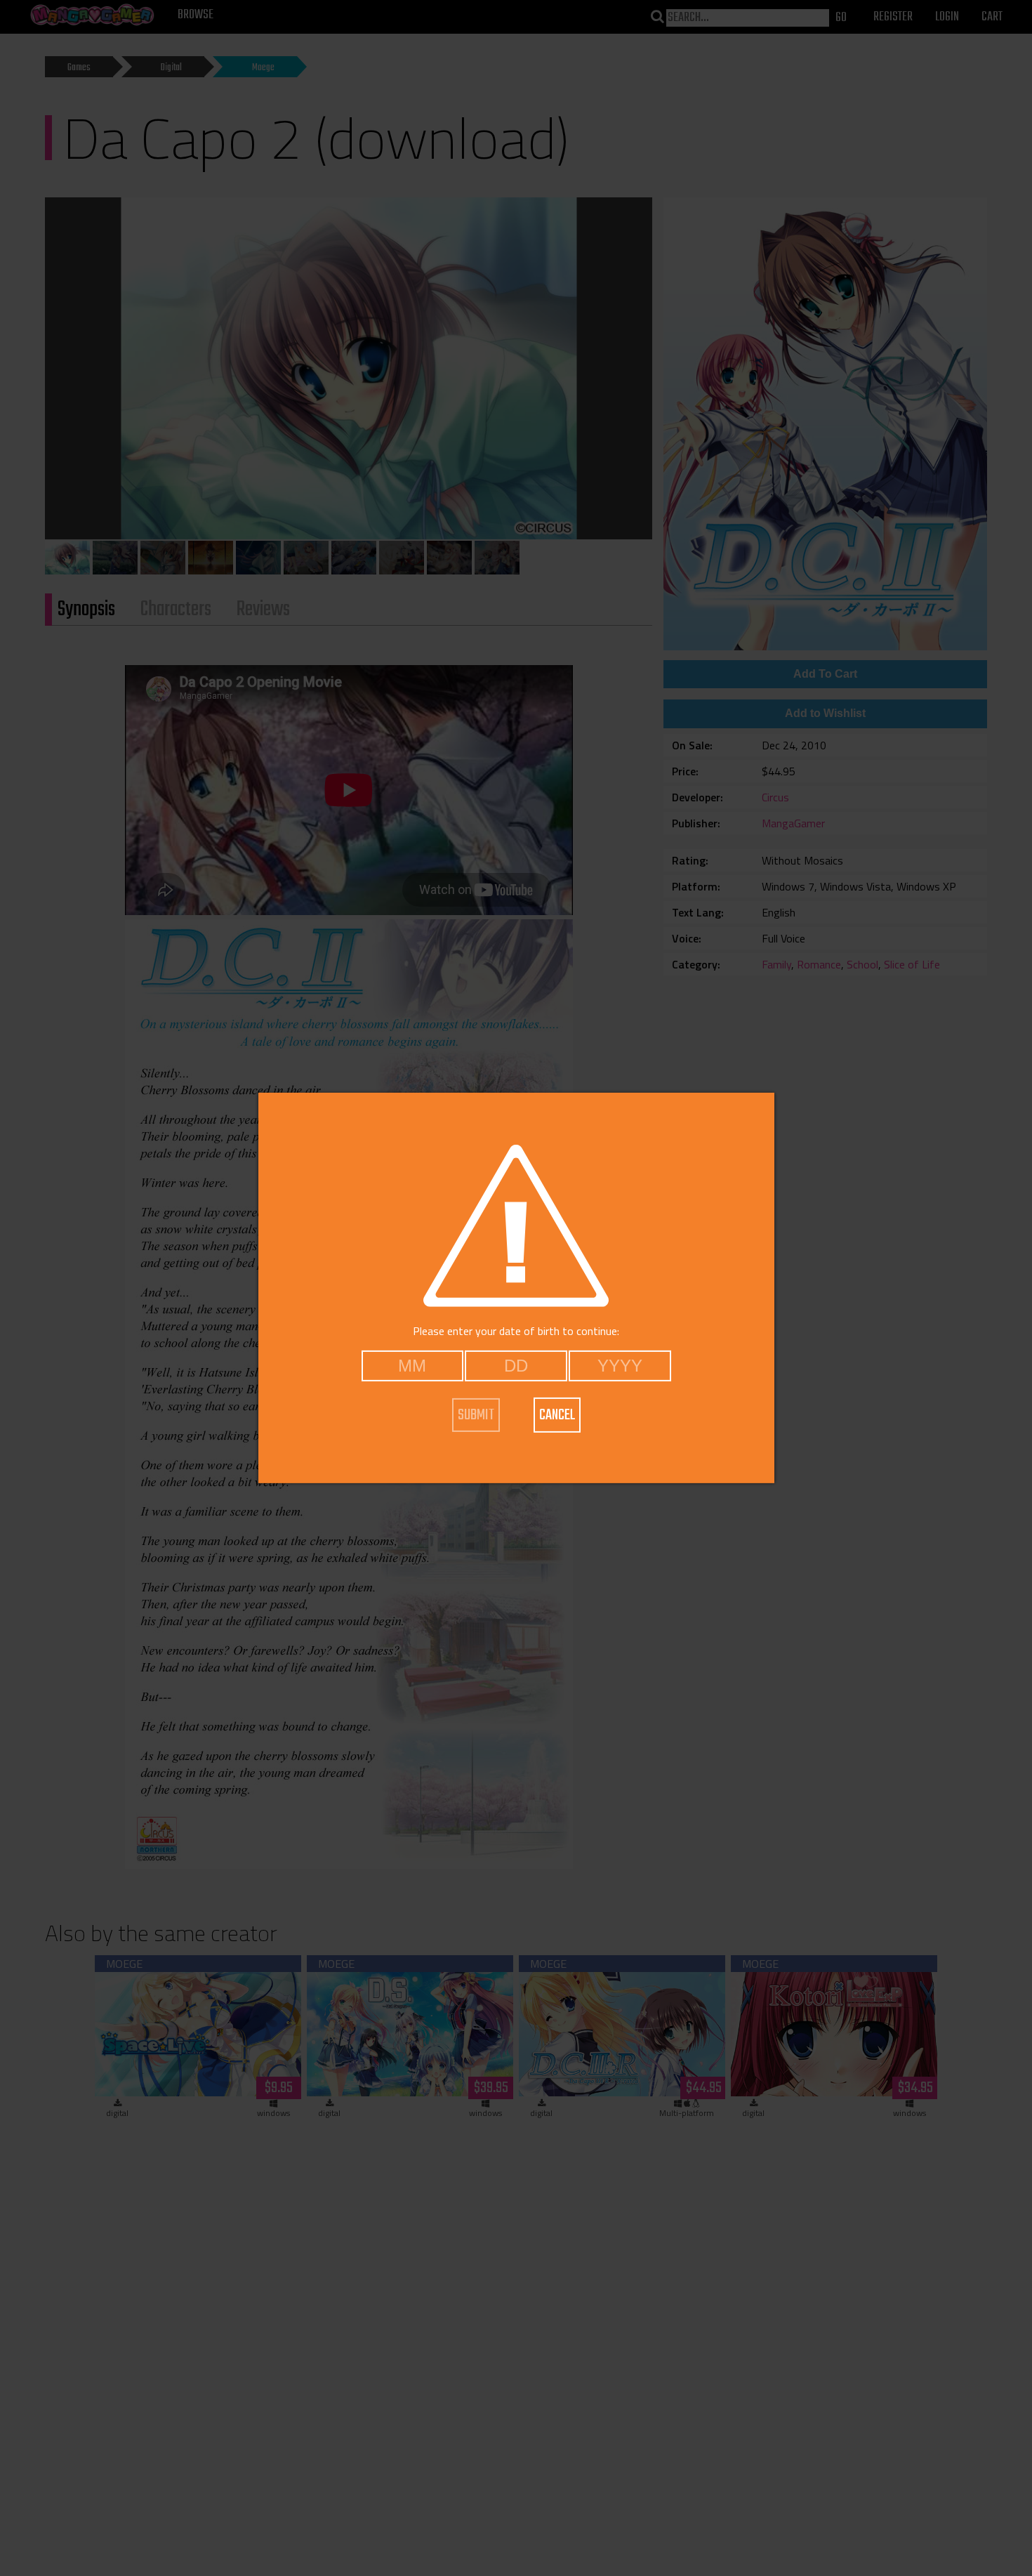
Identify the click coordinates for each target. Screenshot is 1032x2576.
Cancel (557, 1415)
